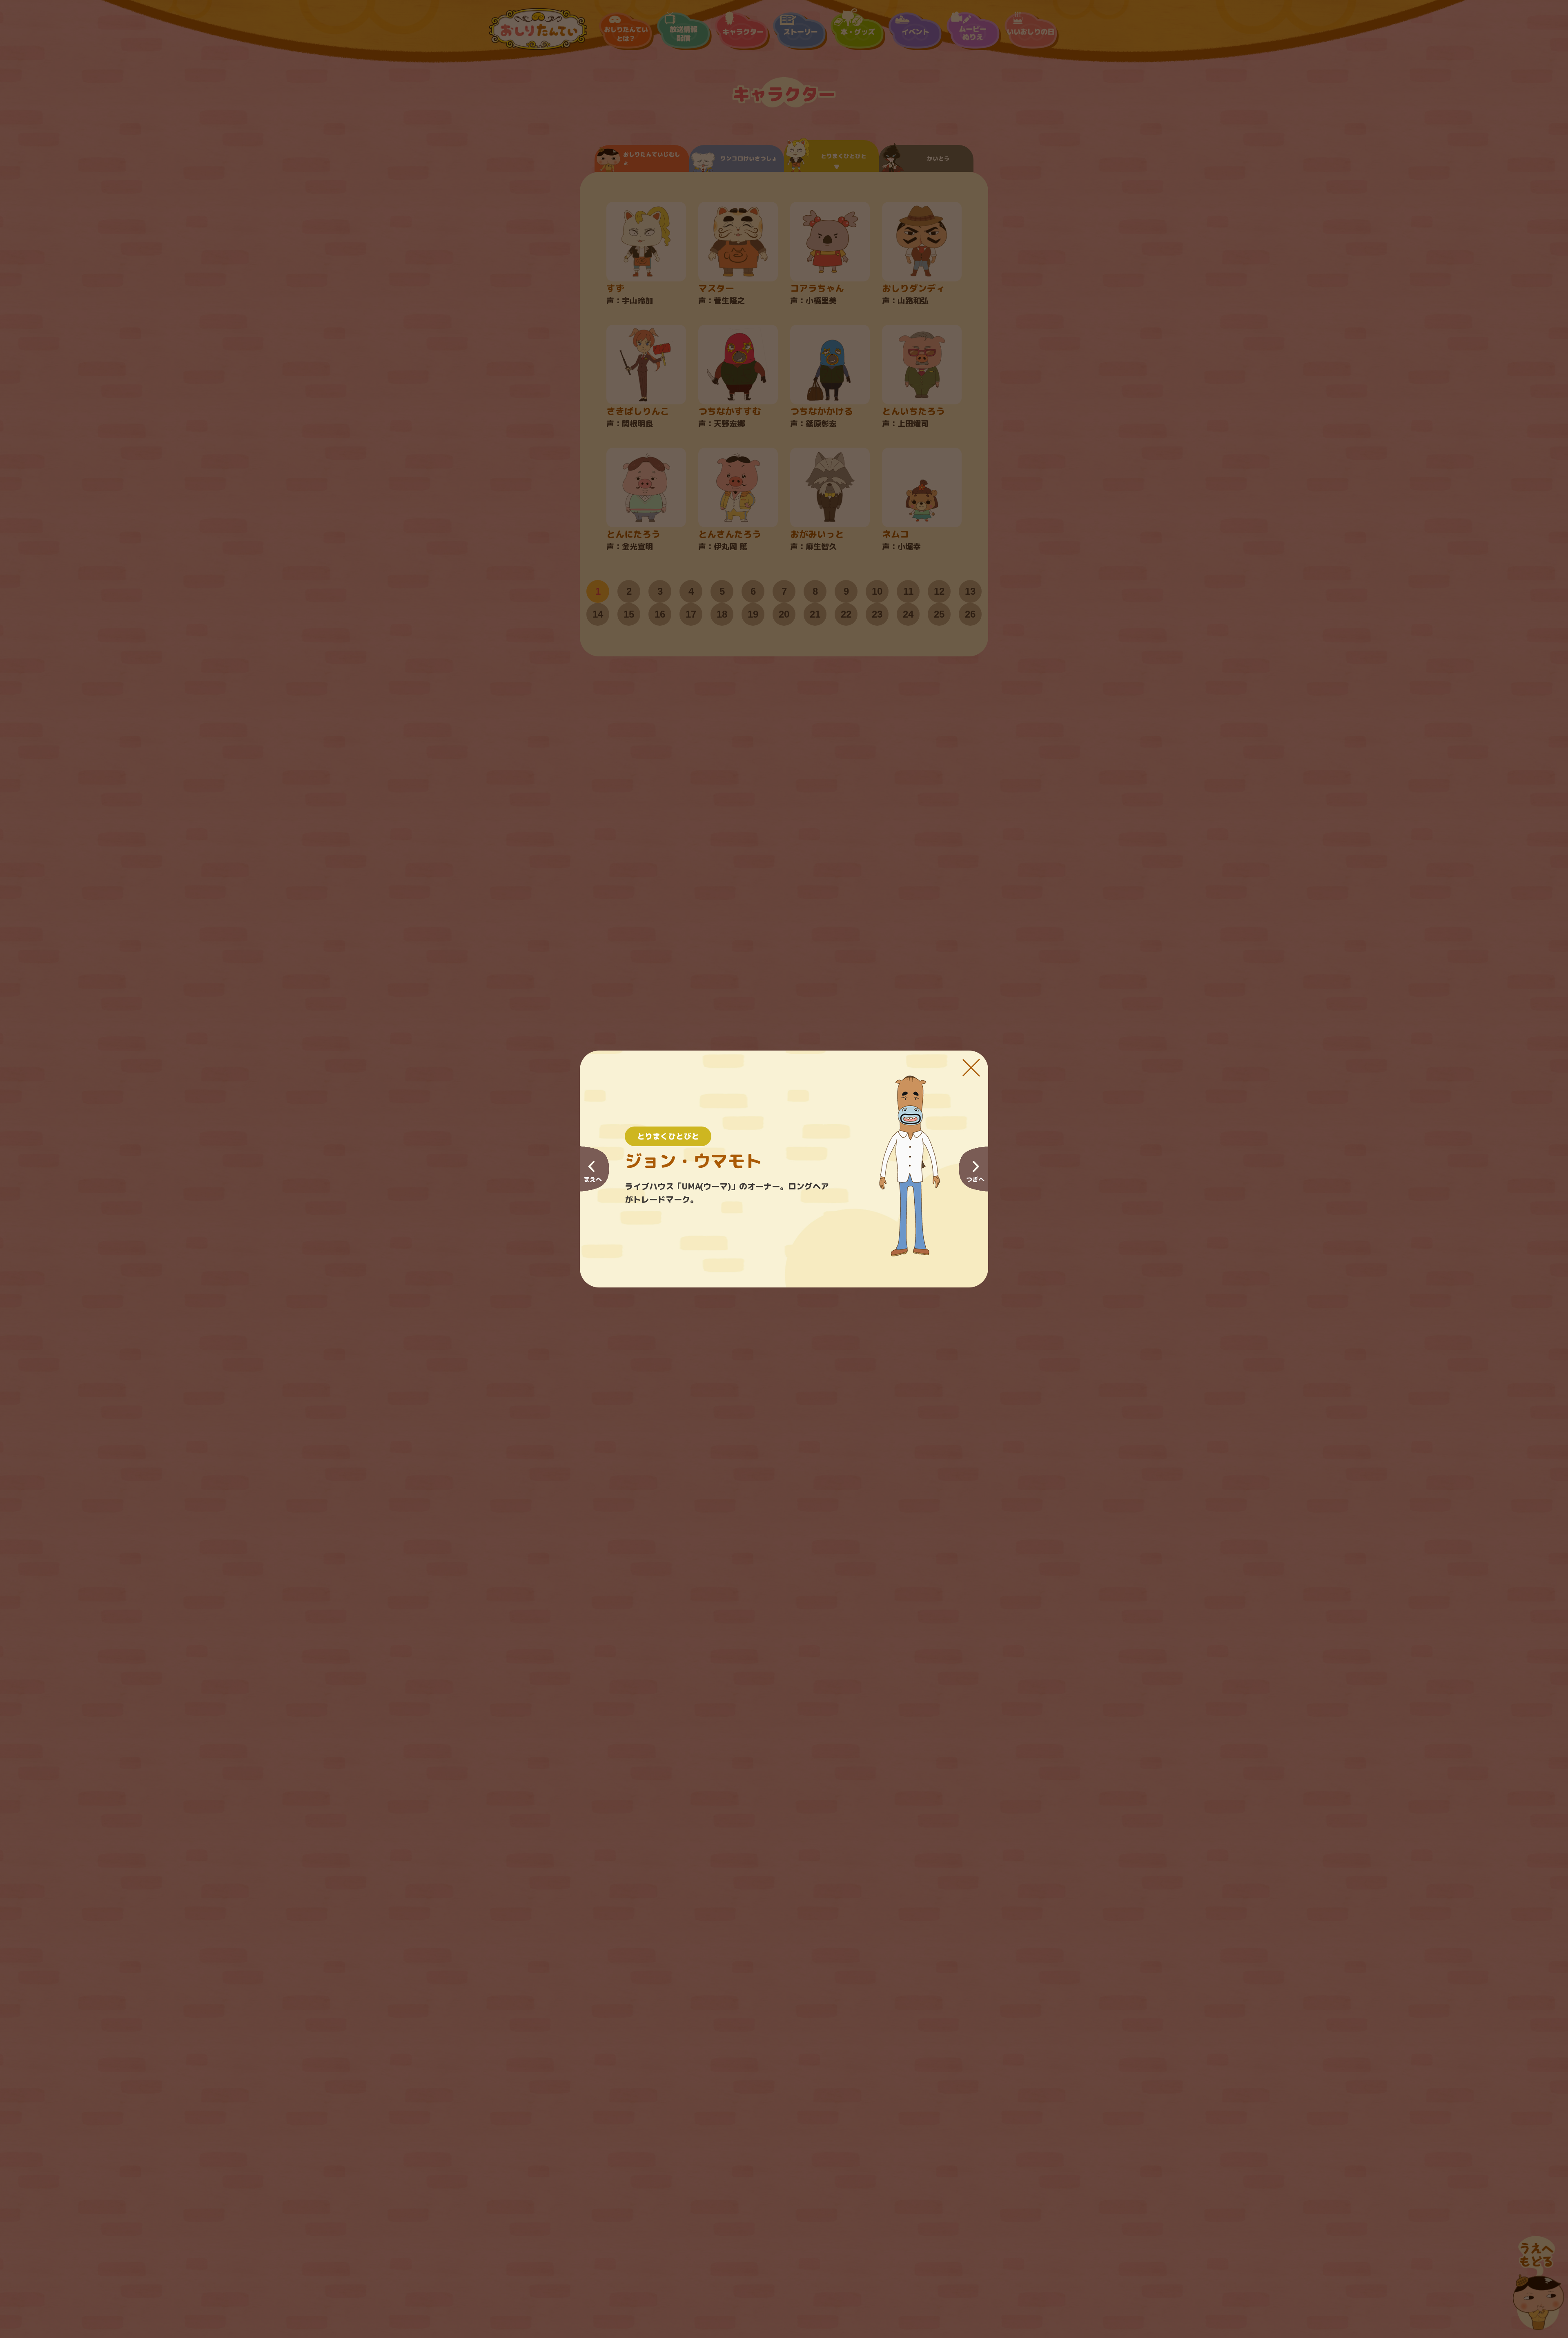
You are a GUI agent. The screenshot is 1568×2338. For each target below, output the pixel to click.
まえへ (593, 1179)
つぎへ (975, 1179)
